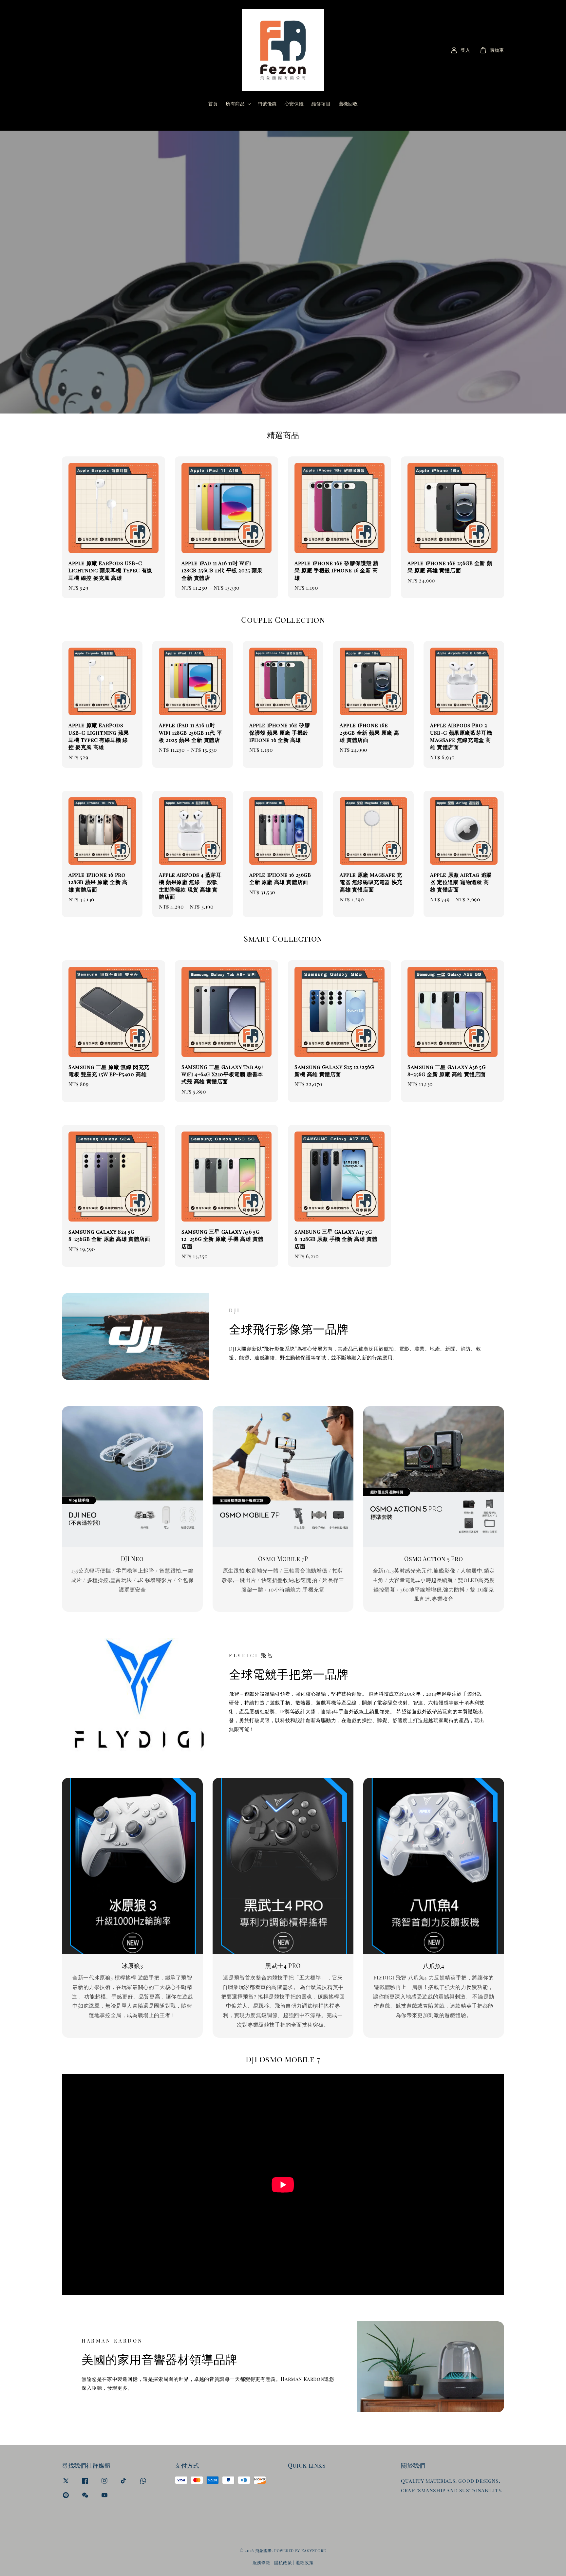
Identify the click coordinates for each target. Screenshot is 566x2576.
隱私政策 (283, 2562)
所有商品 (235, 104)
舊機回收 (348, 104)
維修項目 (321, 104)
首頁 (213, 104)
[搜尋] (335, 120)
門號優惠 (267, 104)
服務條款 (262, 2562)
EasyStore (314, 2550)
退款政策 (305, 2562)
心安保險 (294, 104)
